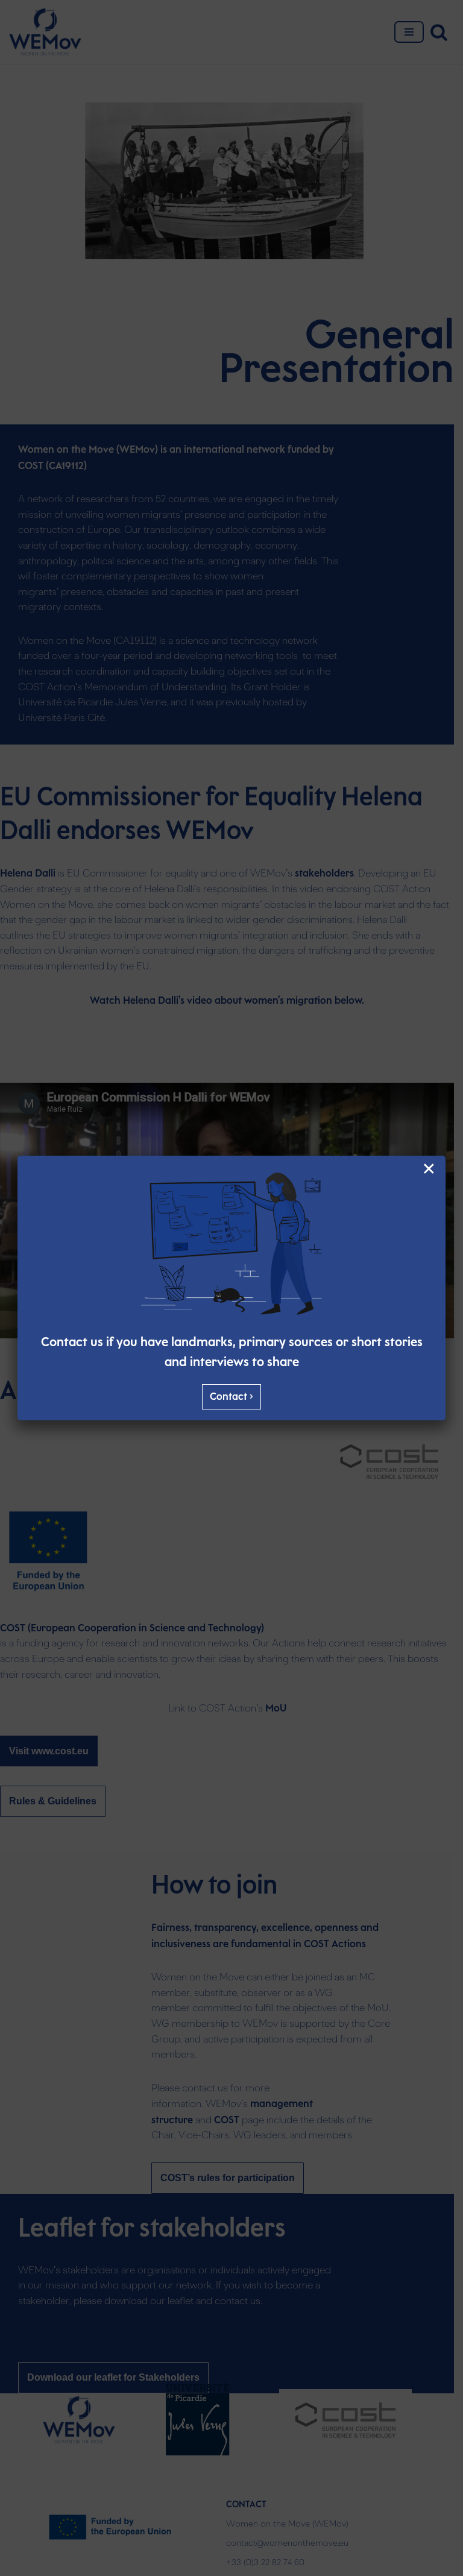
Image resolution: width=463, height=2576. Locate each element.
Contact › (231, 1397)
